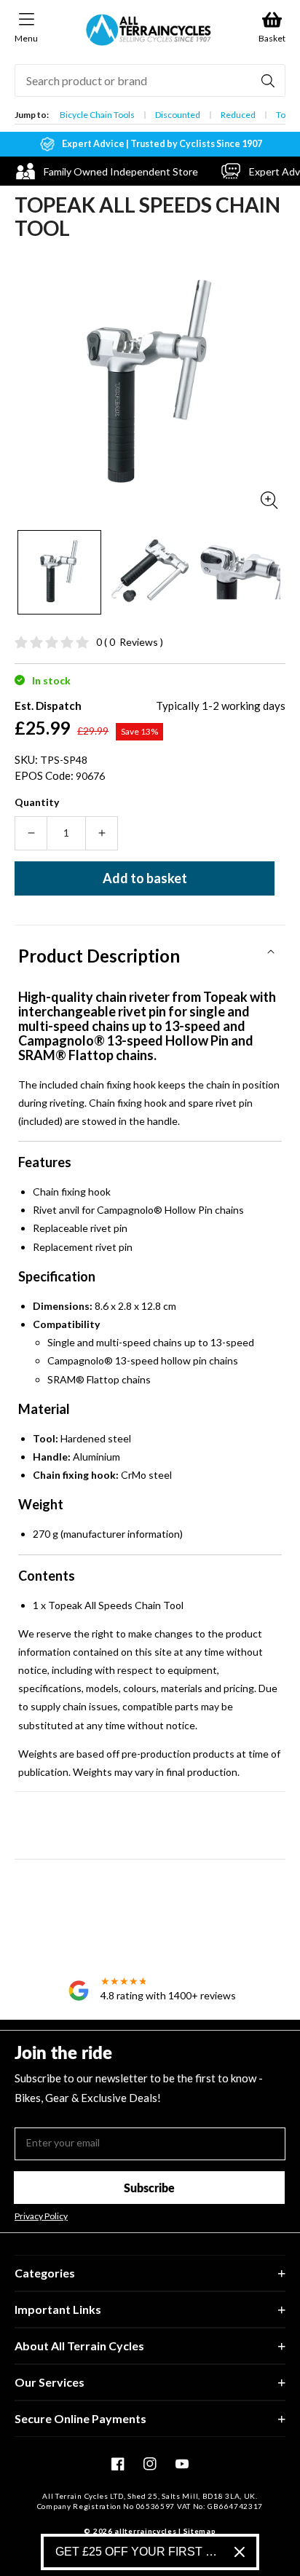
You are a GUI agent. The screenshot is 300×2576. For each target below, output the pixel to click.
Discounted (178, 115)
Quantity (37, 802)
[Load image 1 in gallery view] (59, 572)
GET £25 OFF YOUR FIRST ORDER (139, 2552)
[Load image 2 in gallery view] (149, 572)
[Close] (240, 2552)
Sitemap (200, 2531)
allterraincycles (145, 2531)
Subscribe (149, 2188)
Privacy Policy (41, 2216)
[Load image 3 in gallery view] (239, 572)
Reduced (238, 115)
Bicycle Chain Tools (97, 115)
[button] (150, 951)
